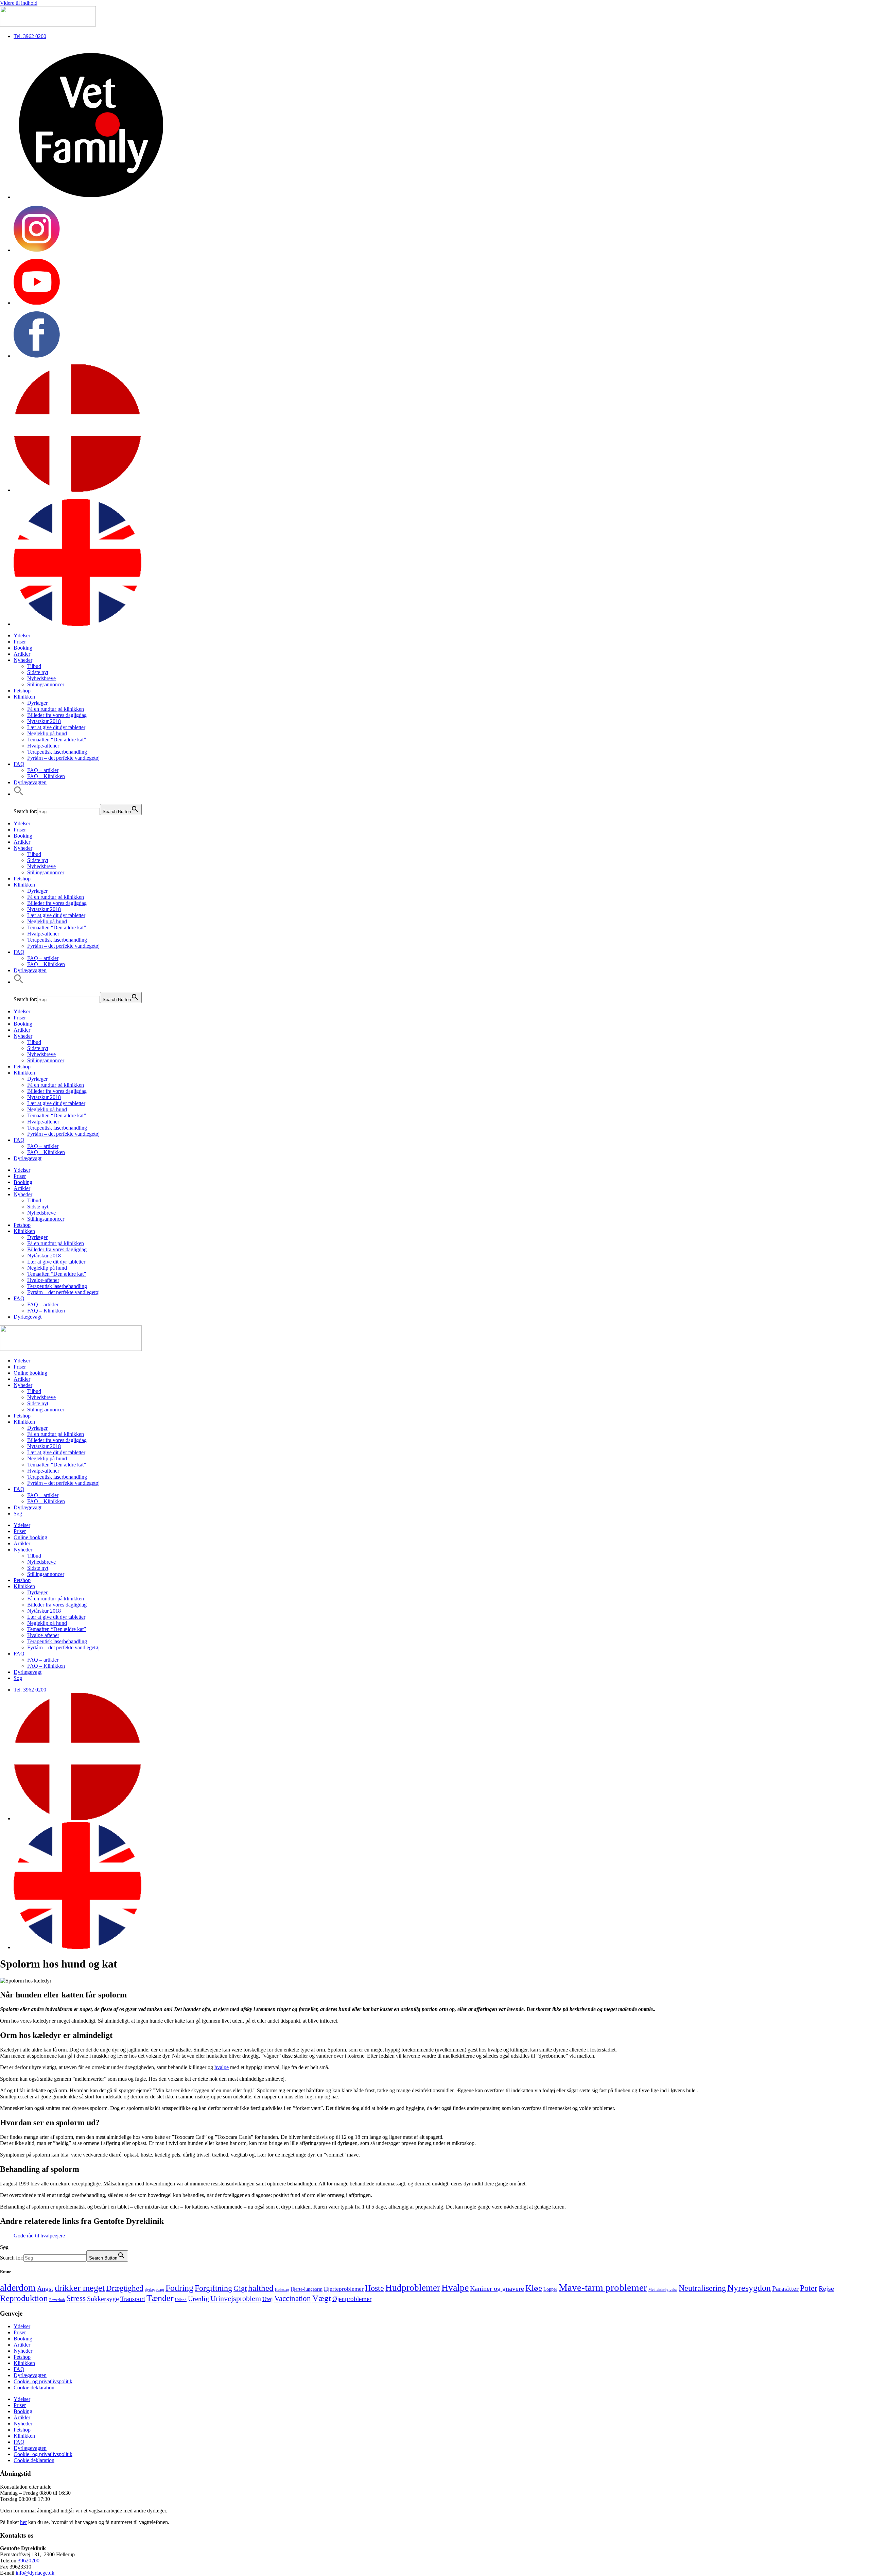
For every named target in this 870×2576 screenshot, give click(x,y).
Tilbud (34, 666)
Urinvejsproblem (236, 2299)
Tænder (160, 2298)
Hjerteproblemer (344, 2289)
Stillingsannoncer (46, 684)
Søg (18, 1514)
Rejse (826, 2288)
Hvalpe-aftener (43, 746)
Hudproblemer (413, 2288)
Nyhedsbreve (41, 678)
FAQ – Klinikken (46, 776)
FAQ (19, 764)
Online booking (30, 1373)
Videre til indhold (19, 3)
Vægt (322, 2298)
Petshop (22, 691)
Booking (23, 648)
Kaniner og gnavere (497, 2288)
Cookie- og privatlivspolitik (43, 2381)
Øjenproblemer (352, 2299)
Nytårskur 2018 (44, 721)
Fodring (179, 2288)
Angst (45, 2288)
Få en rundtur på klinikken (56, 709)
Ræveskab (57, 2300)
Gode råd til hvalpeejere (39, 2236)
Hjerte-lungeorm (307, 2289)
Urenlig (198, 2299)
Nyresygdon (749, 2288)
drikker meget (80, 2288)
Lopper (550, 2289)
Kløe (534, 2288)
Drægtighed (125, 2288)
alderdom (18, 2288)
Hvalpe (455, 2288)
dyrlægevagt (154, 2290)
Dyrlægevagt (28, 1158)
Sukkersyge (103, 2299)
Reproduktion (24, 2298)
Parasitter (785, 2288)
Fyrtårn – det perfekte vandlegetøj (63, 758)
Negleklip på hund (47, 733)
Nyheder (23, 660)
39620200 (29, 2561)
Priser (20, 642)
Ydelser (22, 636)
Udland (181, 2300)
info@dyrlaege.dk (35, 2573)
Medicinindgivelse (663, 2290)
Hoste (375, 2288)
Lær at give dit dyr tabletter (56, 727)
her (23, 2522)
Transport (133, 2299)
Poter (809, 2288)
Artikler (22, 654)
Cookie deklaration (34, 2388)
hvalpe (222, 2067)
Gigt (240, 2288)
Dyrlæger (37, 703)
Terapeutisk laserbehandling (57, 752)
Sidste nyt (38, 672)
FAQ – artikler (43, 770)
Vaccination (293, 2298)
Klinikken (24, 697)
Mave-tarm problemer (603, 2287)
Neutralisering (702, 2288)
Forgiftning (213, 2288)
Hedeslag (282, 2290)
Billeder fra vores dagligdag (57, 715)
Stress (76, 2298)
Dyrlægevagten (30, 782)
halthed (261, 2288)
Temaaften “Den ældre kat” (57, 740)
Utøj (268, 2299)
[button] (19, 794)
